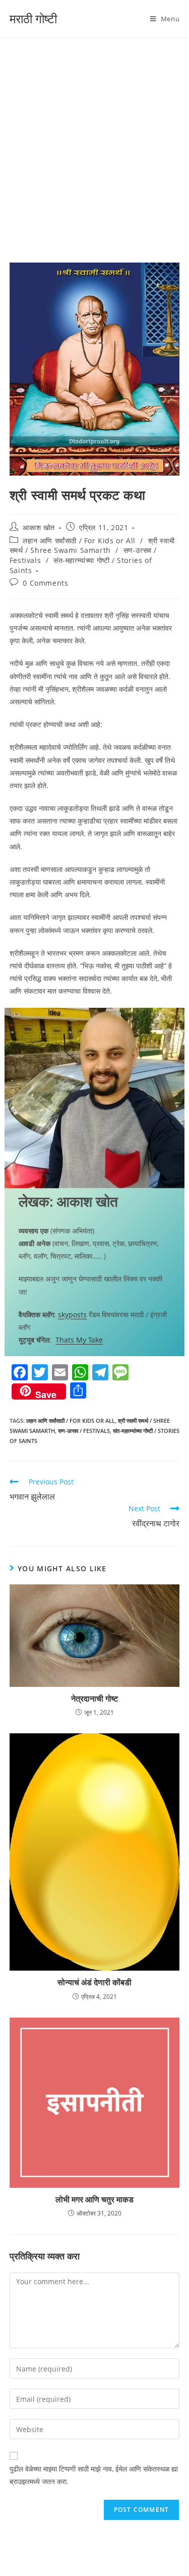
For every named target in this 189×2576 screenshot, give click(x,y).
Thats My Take (79, 1340)
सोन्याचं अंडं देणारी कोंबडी (94, 1982)
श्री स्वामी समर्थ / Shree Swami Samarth (92, 546)
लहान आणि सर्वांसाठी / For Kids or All (79, 540)
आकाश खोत (39, 527)
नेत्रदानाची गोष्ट (94, 1698)
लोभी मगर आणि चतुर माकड (94, 2199)
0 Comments (45, 583)
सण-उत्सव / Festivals (84, 1431)
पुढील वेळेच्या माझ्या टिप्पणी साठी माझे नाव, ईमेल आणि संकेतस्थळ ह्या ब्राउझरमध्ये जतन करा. (94, 2475)
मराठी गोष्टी (33, 18)
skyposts (72, 1315)
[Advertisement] (94, 138)
